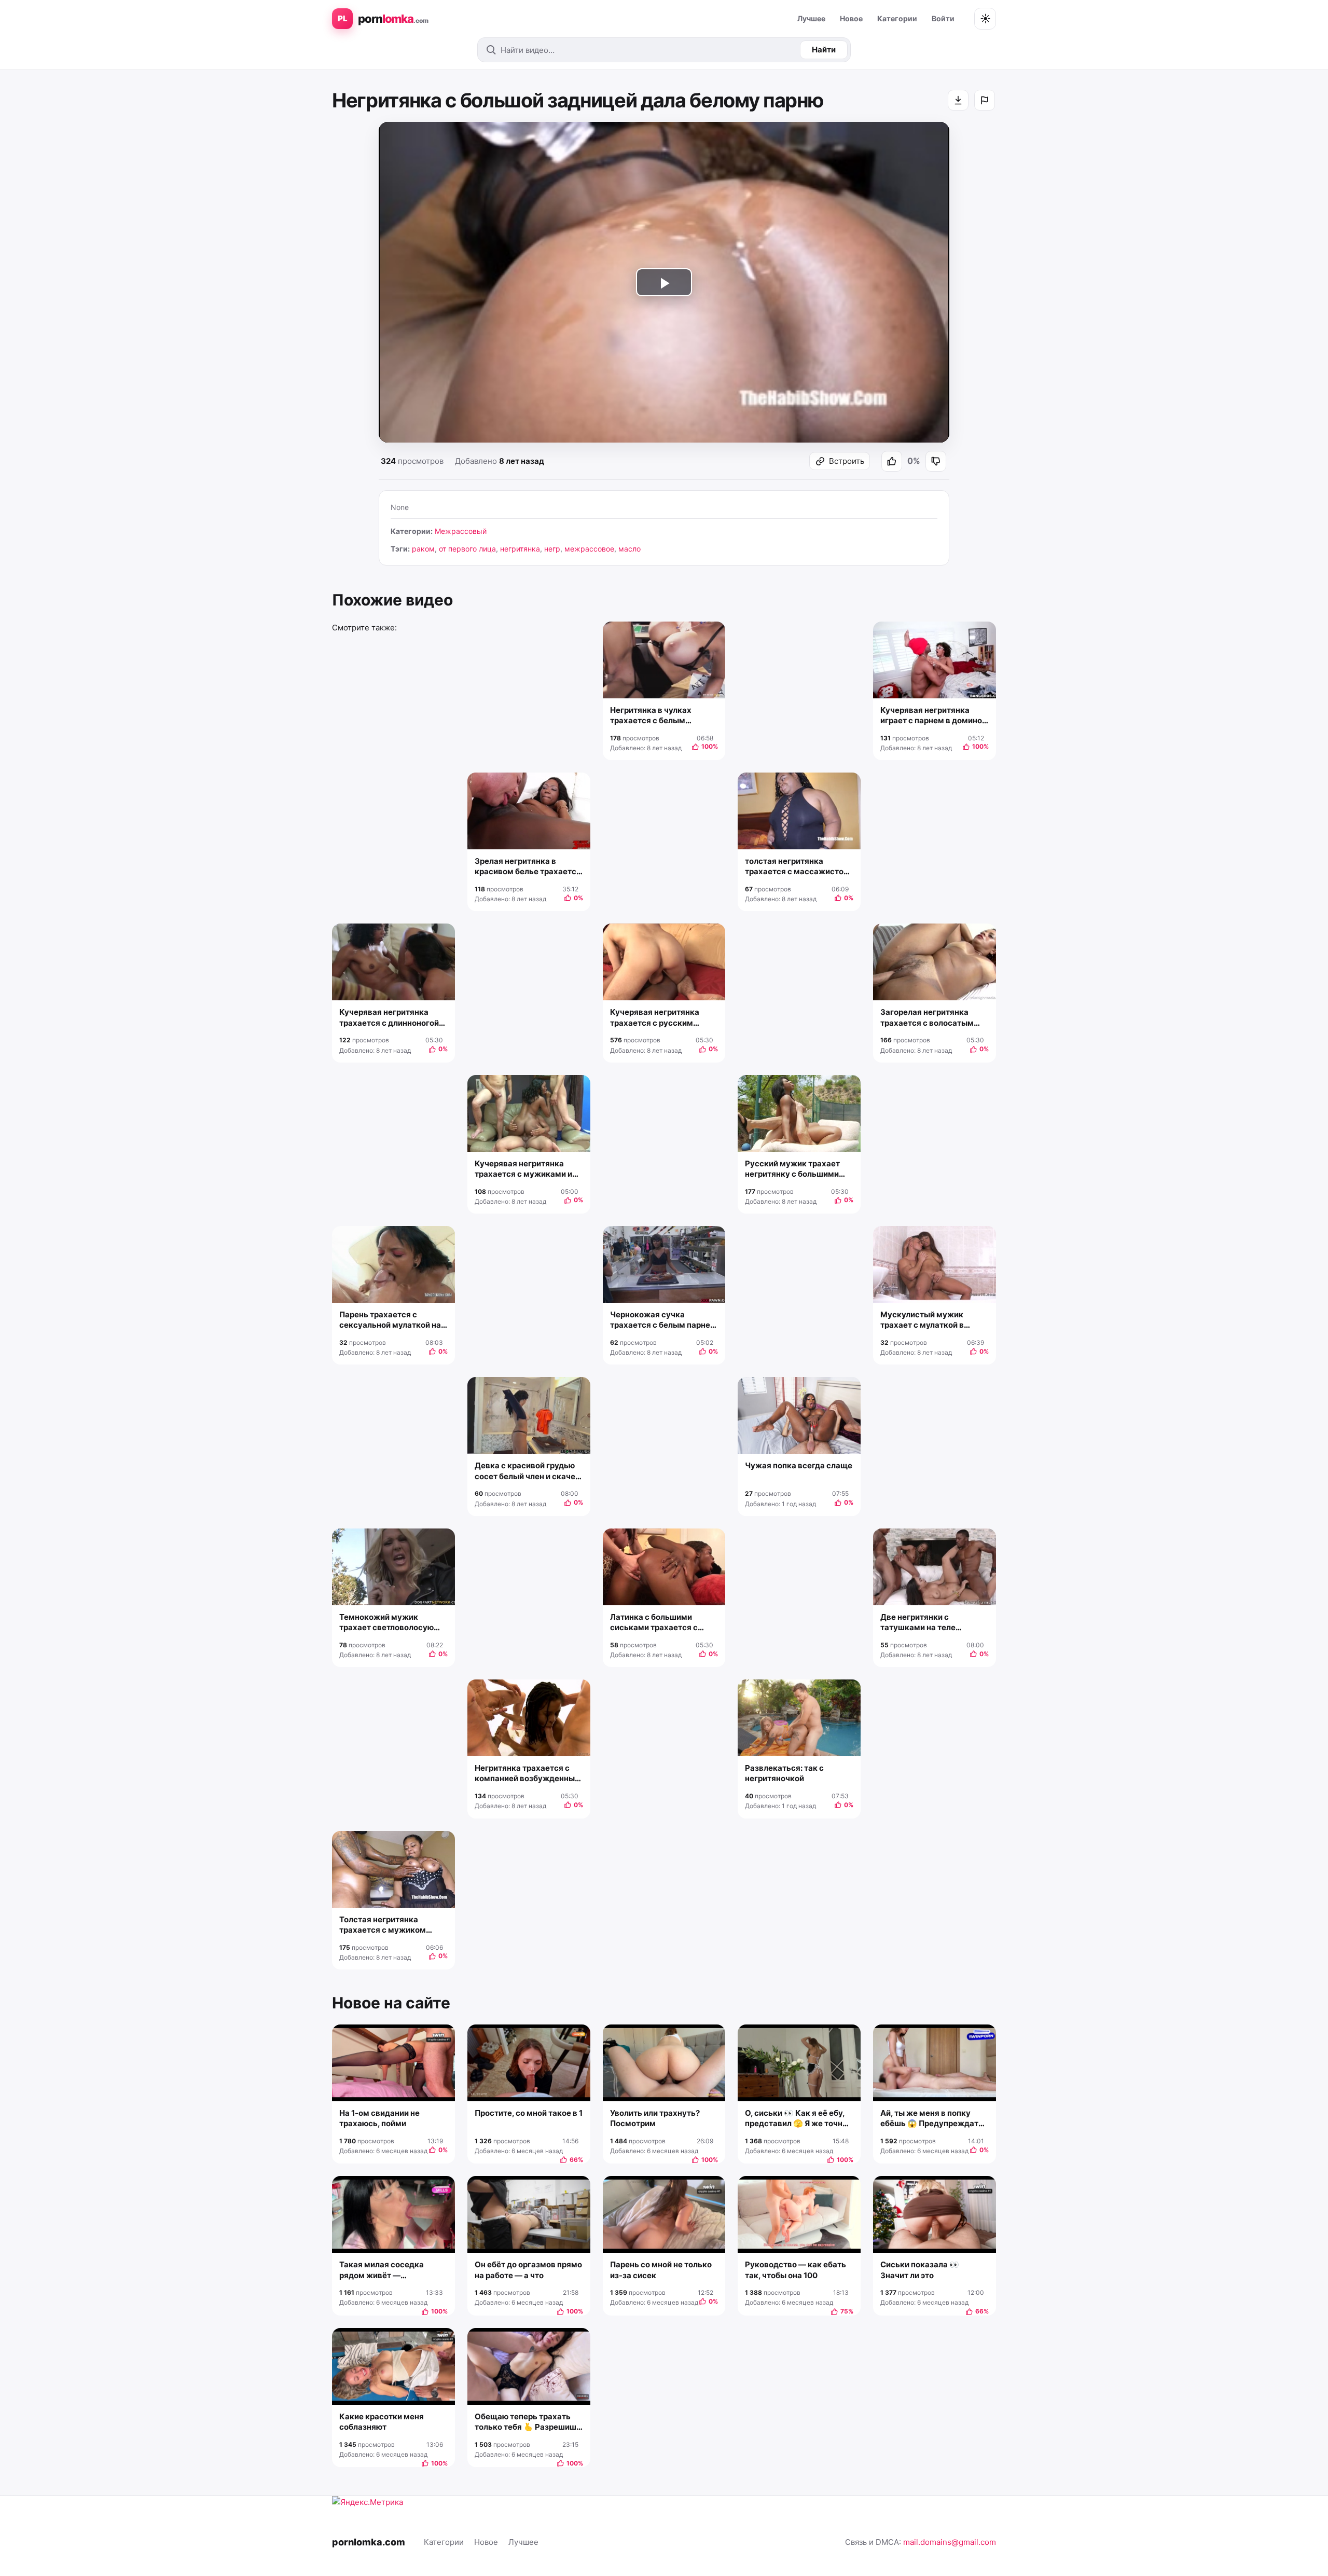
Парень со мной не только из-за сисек (661, 2270)
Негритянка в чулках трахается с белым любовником (651, 716)
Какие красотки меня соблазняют (382, 2422)
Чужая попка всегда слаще (799, 1465)
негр (552, 549)
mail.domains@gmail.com (950, 2542)
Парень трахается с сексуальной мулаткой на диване (390, 1320)
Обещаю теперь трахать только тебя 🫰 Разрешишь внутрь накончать (528, 2422)
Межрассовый (461, 531)
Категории (897, 18)
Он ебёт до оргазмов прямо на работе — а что (528, 2270)
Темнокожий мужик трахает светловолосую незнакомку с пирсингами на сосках (391, 1623)
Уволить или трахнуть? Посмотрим (655, 2118)
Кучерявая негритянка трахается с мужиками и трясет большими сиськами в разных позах (525, 1169)
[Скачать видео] (958, 100)
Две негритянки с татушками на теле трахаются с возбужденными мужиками (918, 1623)
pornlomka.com (369, 2542)
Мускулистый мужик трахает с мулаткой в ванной (922, 1320)
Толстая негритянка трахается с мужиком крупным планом (383, 1925)
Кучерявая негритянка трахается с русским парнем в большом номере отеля (662, 1018)
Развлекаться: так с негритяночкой (784, 1773)
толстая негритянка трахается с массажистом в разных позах (797, 867)
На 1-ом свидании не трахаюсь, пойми (379, 2118)
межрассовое (589, 549)
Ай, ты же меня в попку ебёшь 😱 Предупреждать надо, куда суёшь (932, 2119)
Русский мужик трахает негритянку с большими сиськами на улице (792, 1169)
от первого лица (467, 549)
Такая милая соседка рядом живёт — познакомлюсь (382, 2270)
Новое (851, 18)
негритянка (520, 549)
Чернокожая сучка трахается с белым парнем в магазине (663, 1320)
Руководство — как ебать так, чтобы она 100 (796, 2270)
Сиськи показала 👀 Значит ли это (920, 2270)
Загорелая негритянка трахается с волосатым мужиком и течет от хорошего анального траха (933, 1018)
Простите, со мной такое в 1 (529, 2113)
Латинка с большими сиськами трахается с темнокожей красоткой (656, 1623)
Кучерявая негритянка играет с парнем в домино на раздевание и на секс (931, 716)
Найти (824, 50)
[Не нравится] (936, 461)
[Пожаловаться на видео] (985, 100)
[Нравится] (892, 461)
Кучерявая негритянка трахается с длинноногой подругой (389, 1018)
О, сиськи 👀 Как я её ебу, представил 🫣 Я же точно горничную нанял (796, 2119)
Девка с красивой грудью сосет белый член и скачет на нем (527, 1471)
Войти (943, 18)
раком (423, 549)
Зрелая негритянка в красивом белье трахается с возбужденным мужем (528, 867)
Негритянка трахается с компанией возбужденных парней (527, 1774)
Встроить (847, 461)
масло (630, 549)
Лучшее (811, 18)
